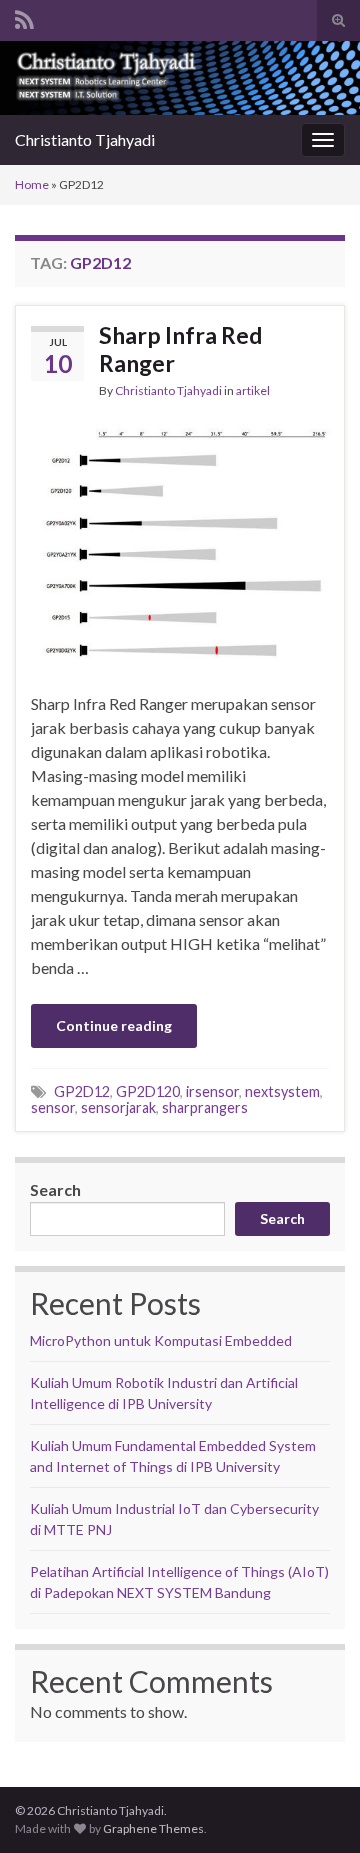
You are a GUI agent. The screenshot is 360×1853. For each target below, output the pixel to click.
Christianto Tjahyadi (85, 139)
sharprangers (205, 1107)
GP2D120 (148, 1091)
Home (32, 184)
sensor (53, 1107)
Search (55, 1189)
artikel (253, 390)
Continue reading (114, 1025)
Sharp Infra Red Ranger (180, 349)
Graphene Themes (153, 1828)
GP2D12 (82, 1091)
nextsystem (282, 1091)
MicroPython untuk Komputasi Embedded (161, 1340)
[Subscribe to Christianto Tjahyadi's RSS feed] (24, 16)
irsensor (212, 1091)
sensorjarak (118, 1107)
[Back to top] (315, 1808)
